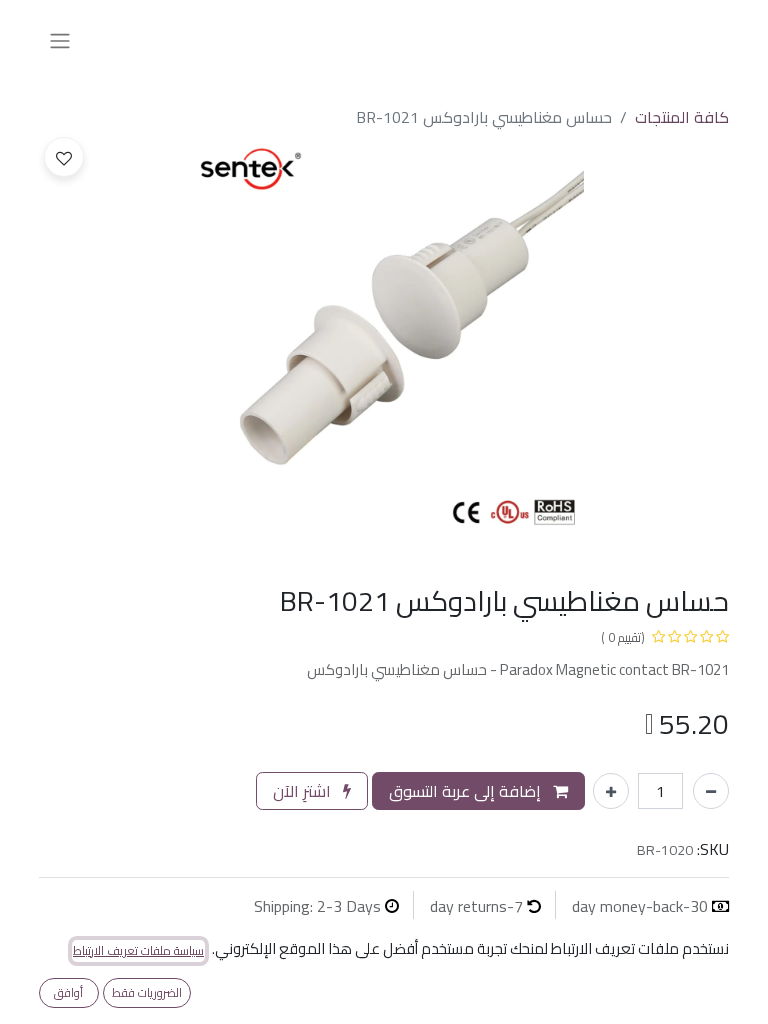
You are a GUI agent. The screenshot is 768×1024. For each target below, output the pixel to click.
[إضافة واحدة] (611, 791)
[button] (64, 157)
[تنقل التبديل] (60, 40)
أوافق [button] (68, 992)
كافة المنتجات (682, 117)
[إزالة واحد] (711, 791)
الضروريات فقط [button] (147, 992)
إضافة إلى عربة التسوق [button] (467, 791)
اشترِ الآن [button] (304, 791)
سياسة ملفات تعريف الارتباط (138, 951)
